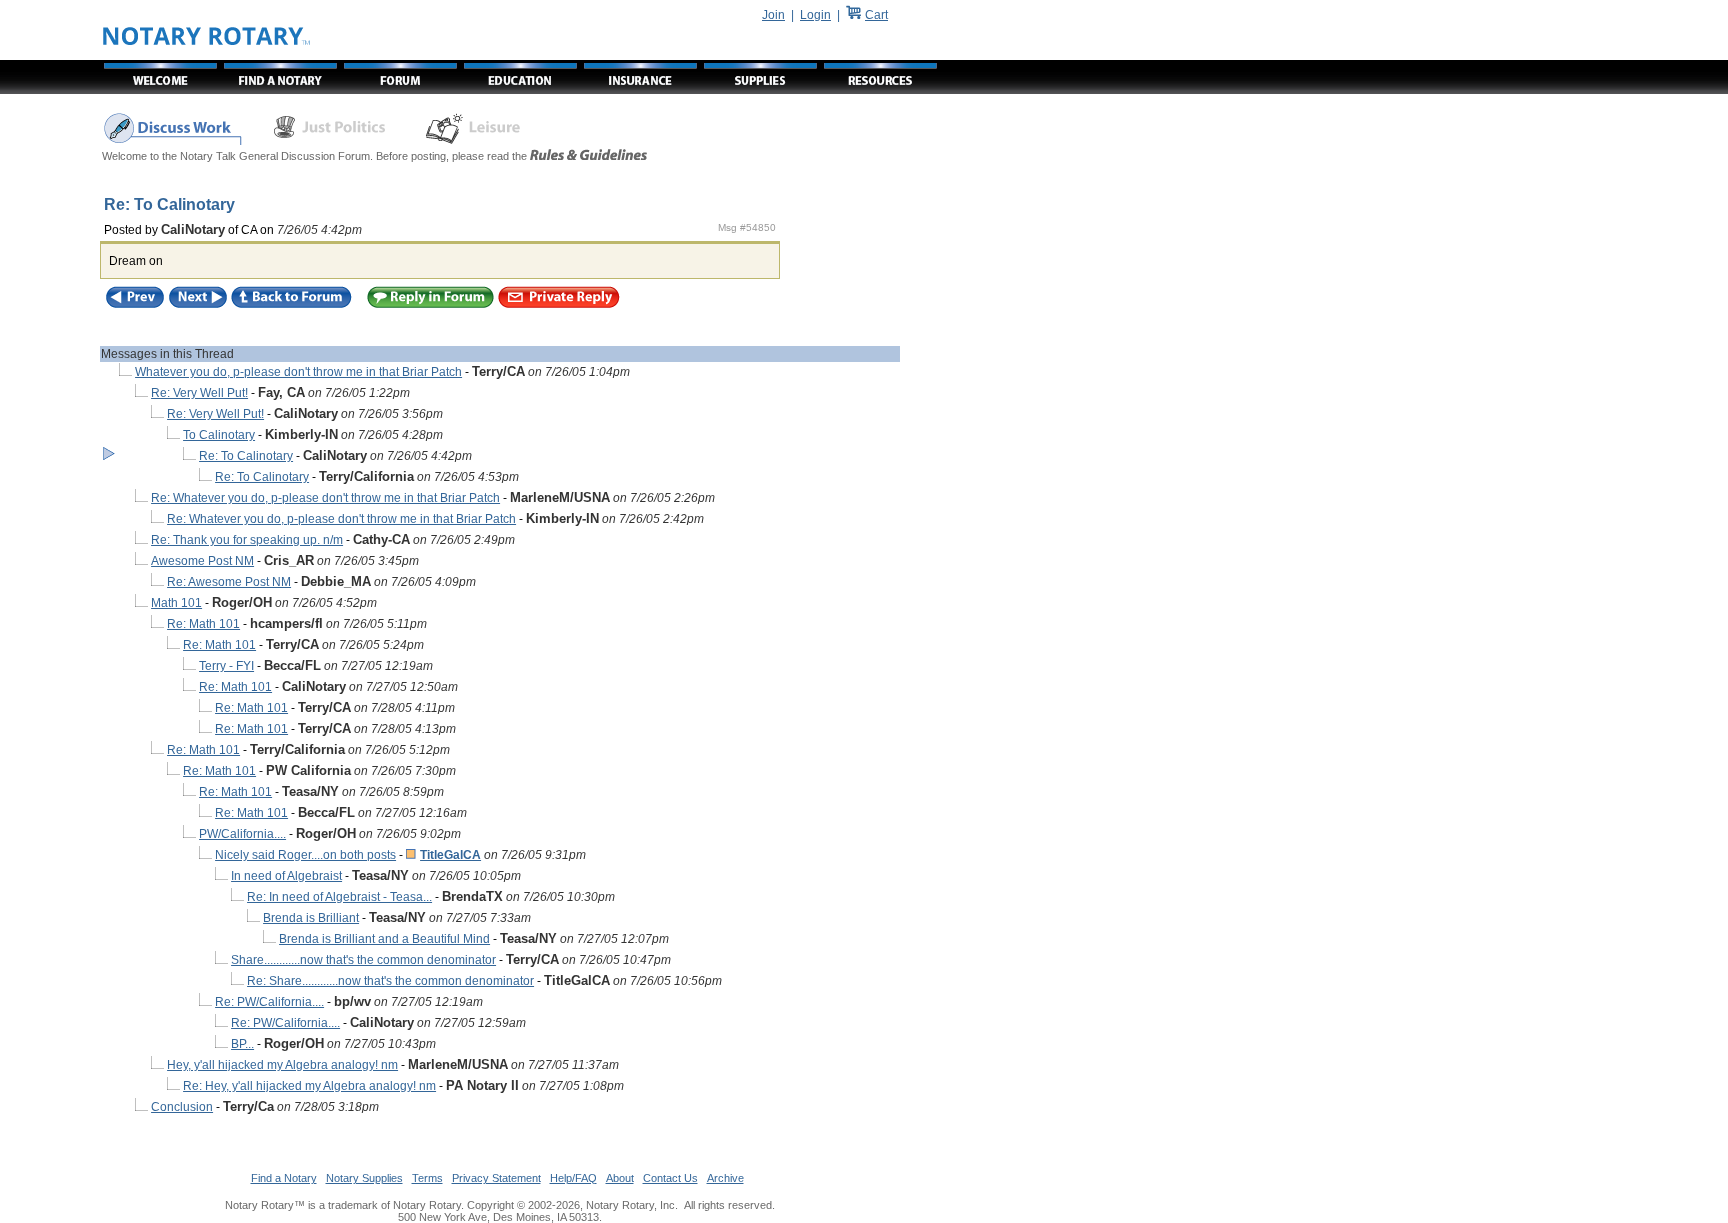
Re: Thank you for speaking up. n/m (247, 540)
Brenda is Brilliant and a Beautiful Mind (384, 939)
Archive (725, 1178)
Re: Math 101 (203, 624)
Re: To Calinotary (246, 456)
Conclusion (182, 1107)
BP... (242, 1044)
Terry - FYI (226, 666)
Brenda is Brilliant (311, 918)
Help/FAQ (573, 1178)
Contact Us (670, 1178)
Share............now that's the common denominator (363, 960)
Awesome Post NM (202, 561)
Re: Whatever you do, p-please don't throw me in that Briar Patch (325, 498)
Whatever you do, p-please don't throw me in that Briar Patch (298, 372)
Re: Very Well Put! (199, 393)
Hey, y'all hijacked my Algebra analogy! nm (282, 1065)
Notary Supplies (364, 1178)
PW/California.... (242, 834)
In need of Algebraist (286, 876)
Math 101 (176, 603)
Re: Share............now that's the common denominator (390, 981)
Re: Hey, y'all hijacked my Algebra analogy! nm (309, 1086)
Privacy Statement (496, 1178)
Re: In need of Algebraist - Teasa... (339, 897)
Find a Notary (284, 1178)
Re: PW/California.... (269, 1002)
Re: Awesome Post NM (229, 582)
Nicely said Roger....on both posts (305, 855)
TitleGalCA (450, 855)
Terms (427, 1178)
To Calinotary (219, 435)
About (620, 1178)
